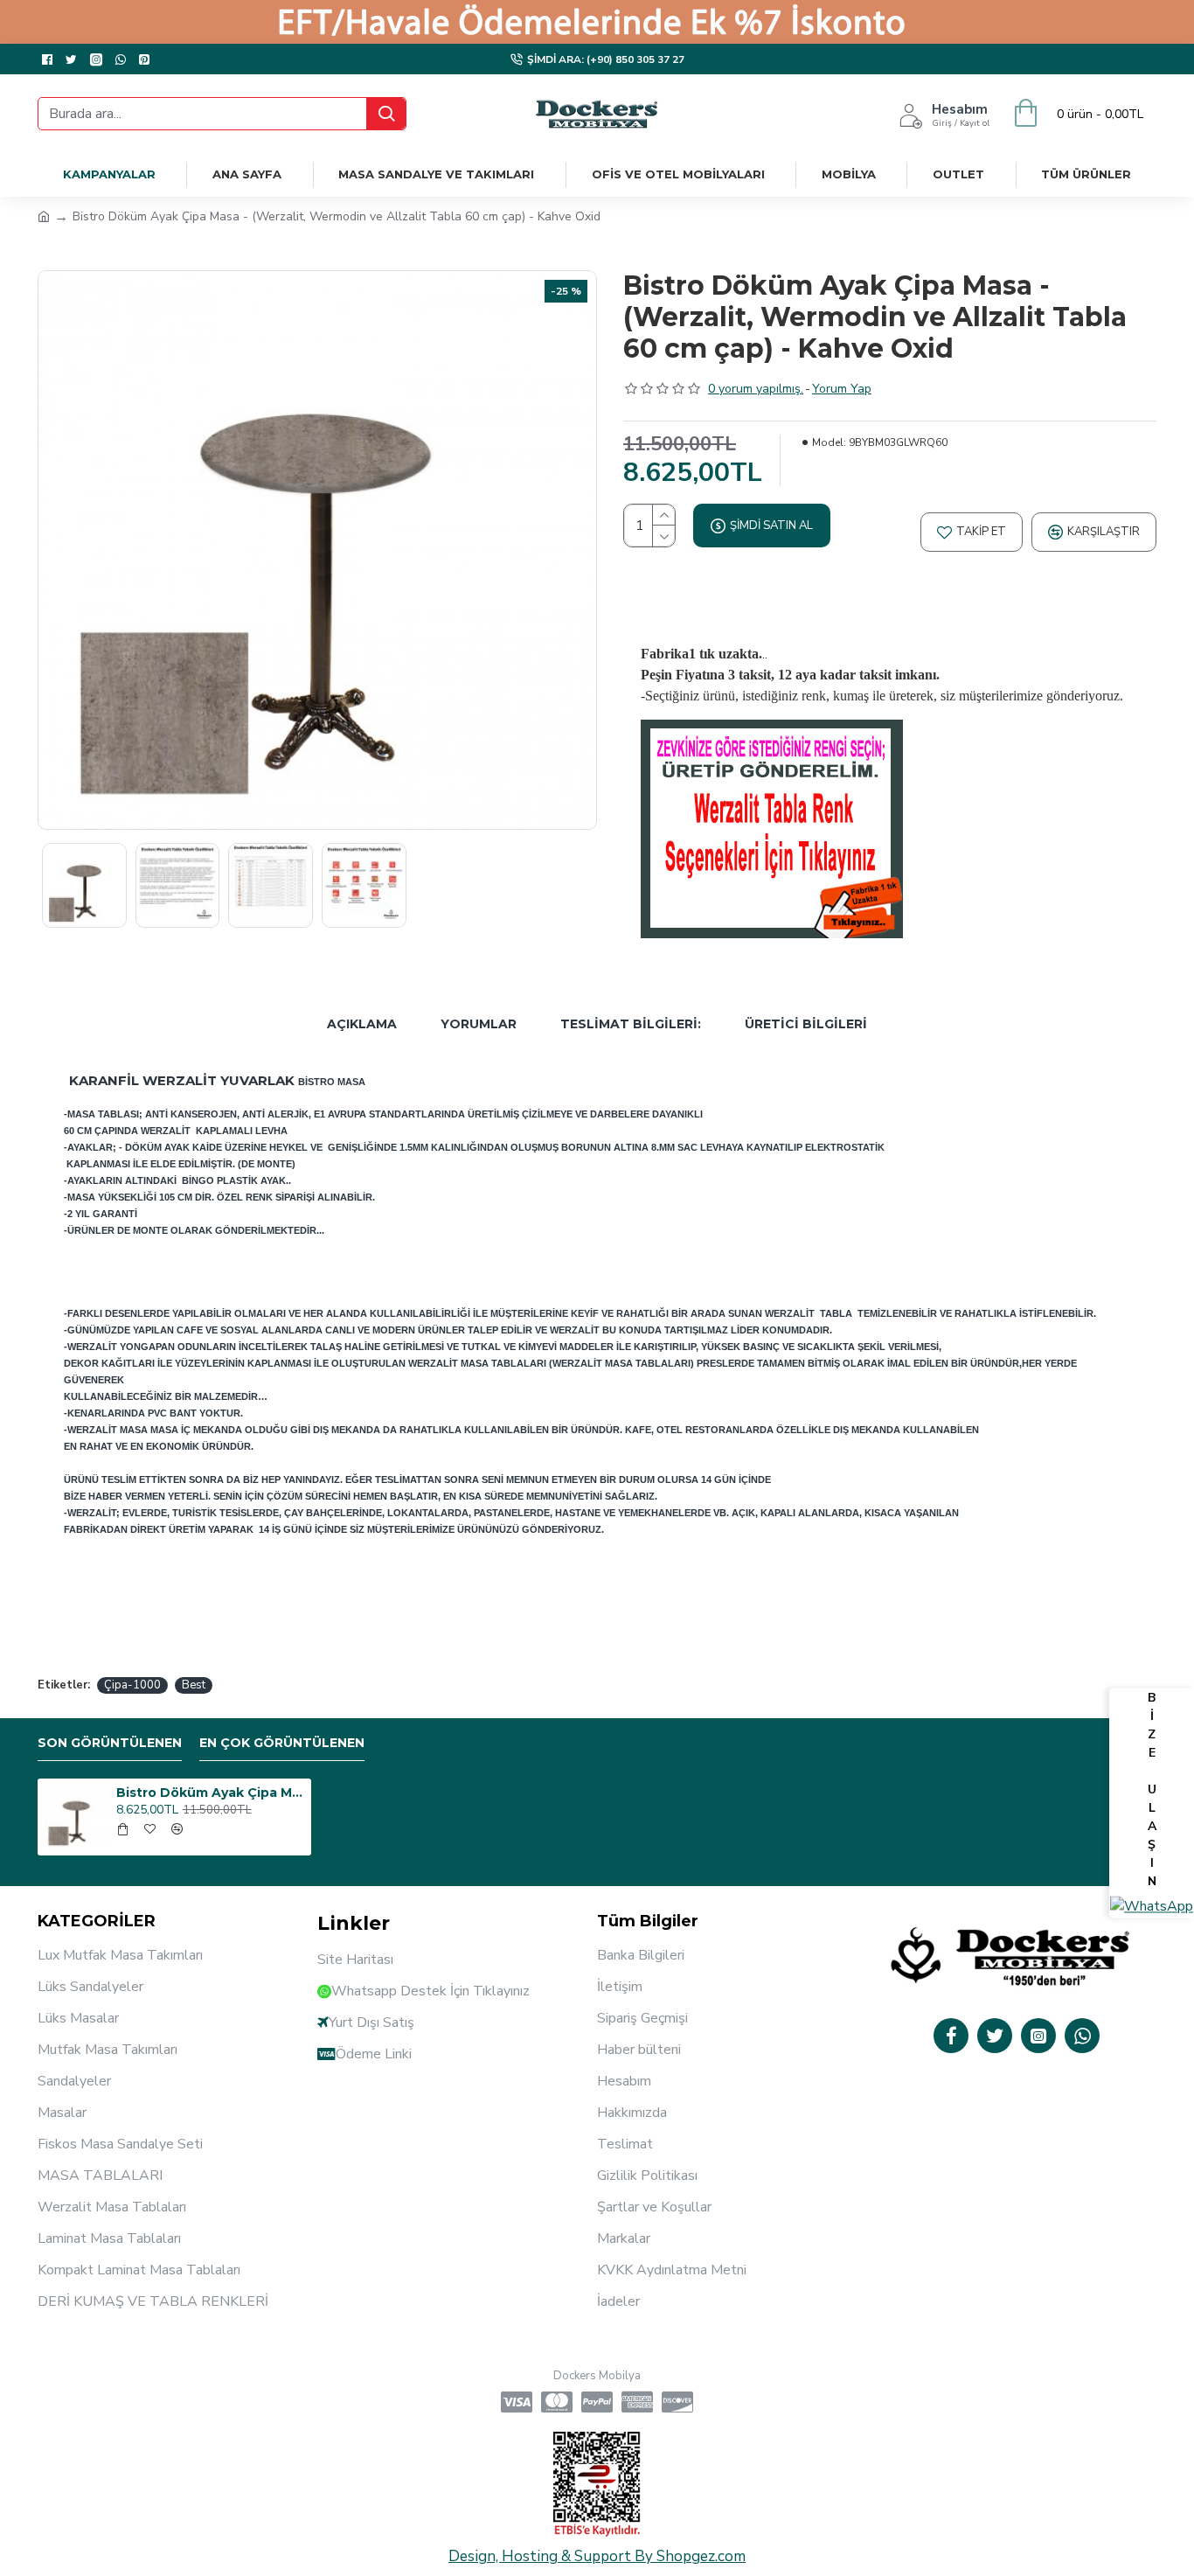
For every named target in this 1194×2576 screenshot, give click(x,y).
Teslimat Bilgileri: (631, 1024)
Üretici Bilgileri (806, 1024)
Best (194, 1685)
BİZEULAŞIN (1152, 1790)
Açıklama (362, 1024)
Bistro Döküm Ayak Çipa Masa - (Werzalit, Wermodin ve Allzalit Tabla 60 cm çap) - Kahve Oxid (211, 1793)
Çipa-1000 (132, 1685)
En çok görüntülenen (282, 1743)
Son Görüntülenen (110, 1743)
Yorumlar (479, 1024)
